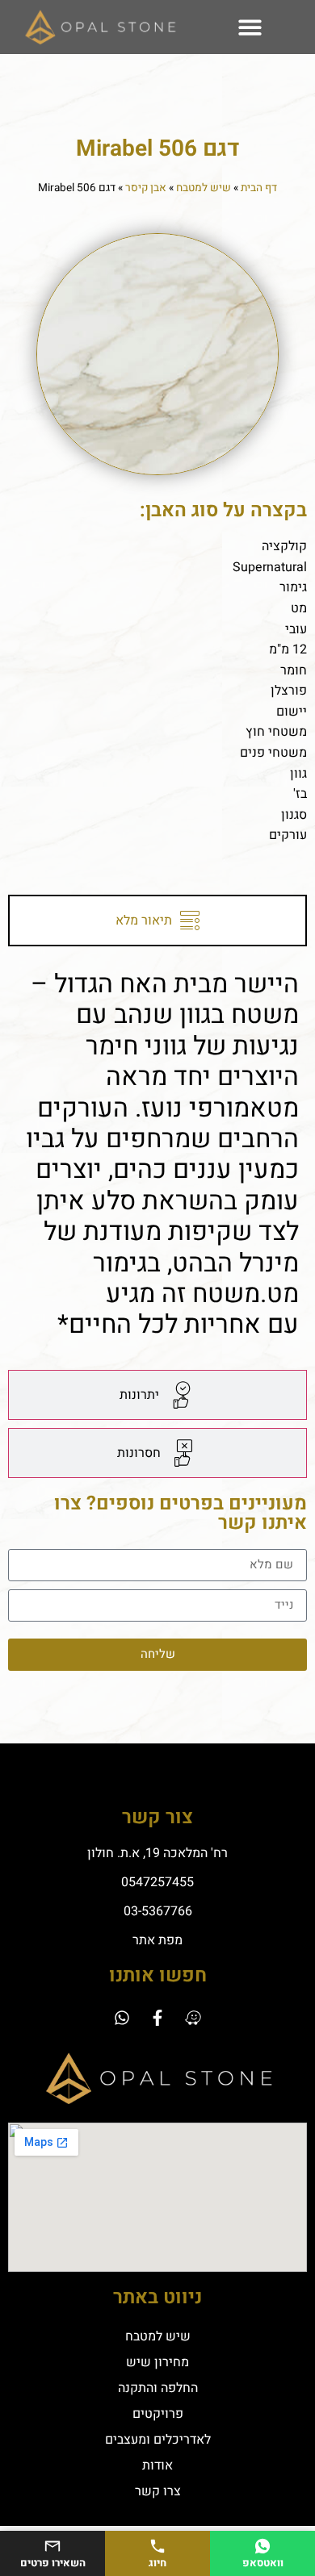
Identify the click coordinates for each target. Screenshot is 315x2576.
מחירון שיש (157, 2362)
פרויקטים (158, 2414)
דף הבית (259, 188)
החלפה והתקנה (158, 2388)
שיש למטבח (204, 188)
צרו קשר (158, 2491)
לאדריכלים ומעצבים (158, 2440)
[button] (250, 27)
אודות (157, 2465)
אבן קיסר (146, 188)
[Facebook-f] (157, 2018)
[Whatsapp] (122, 2018)
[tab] (157, 921)
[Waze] (193, 2018)
